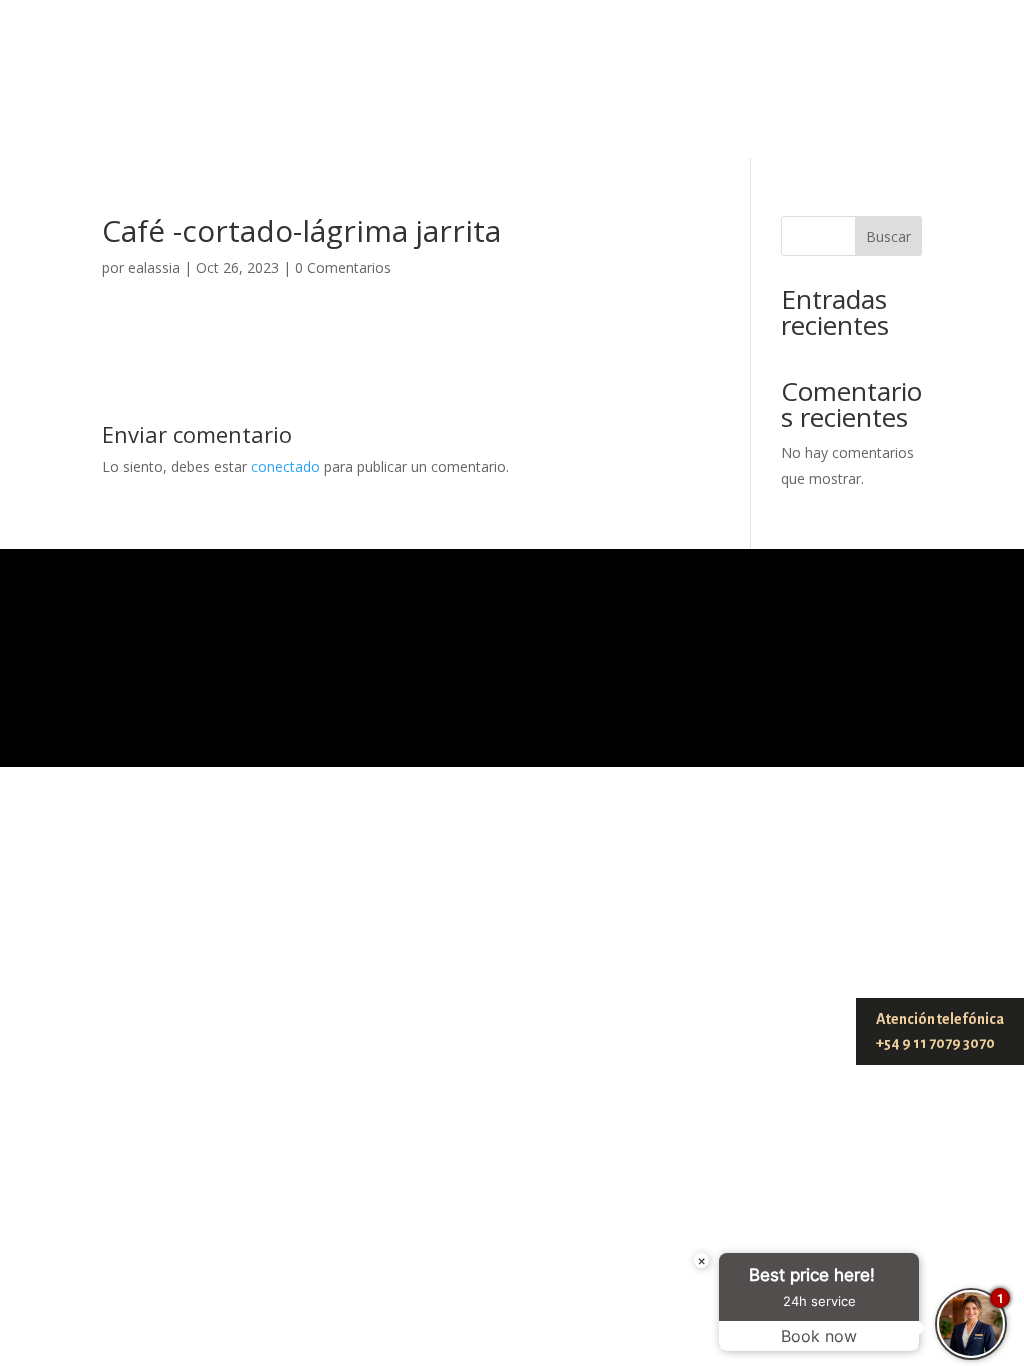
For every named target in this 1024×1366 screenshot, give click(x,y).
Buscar (888, 236)
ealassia (154, 267)
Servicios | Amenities (387, 123)
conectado (285, 466)
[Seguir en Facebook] (906, 70)
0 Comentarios (343, 267)
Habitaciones (551, 123)
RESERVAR (773, 54)
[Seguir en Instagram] (898, 38)
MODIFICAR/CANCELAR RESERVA (562, 53)
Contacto (770, 123)
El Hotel (247, 123)
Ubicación (668, 123)
